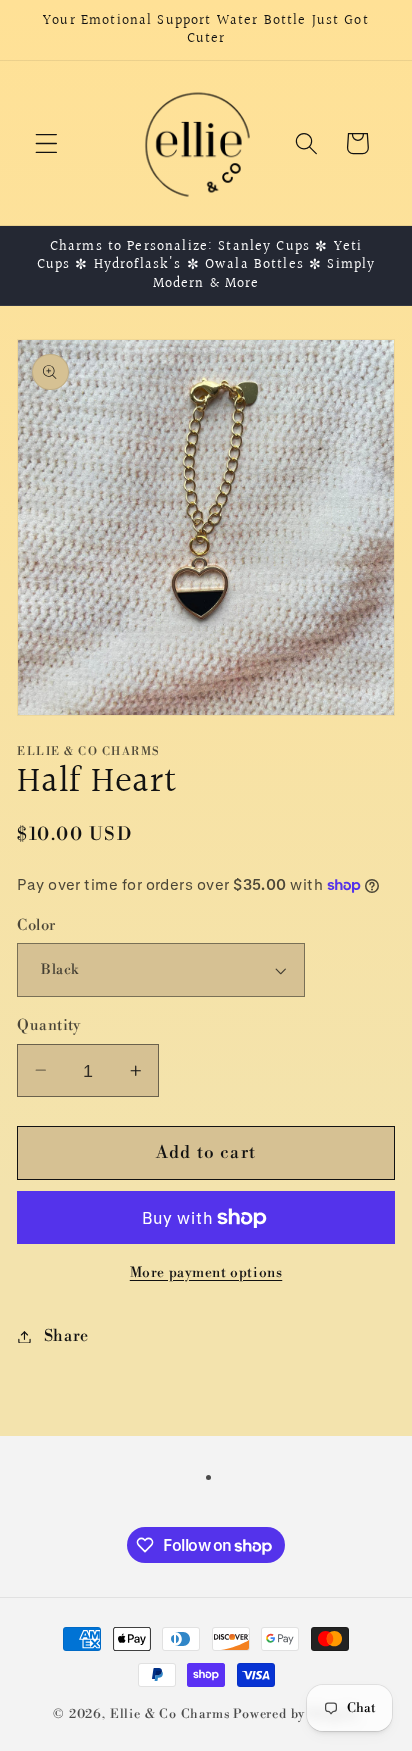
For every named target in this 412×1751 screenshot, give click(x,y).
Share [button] (66, 1336)
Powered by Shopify (296, 1714)
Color (36, 925)
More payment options (206, 1272)
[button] (46, 143)
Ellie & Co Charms (170, 1714)
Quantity (49, 1025)
